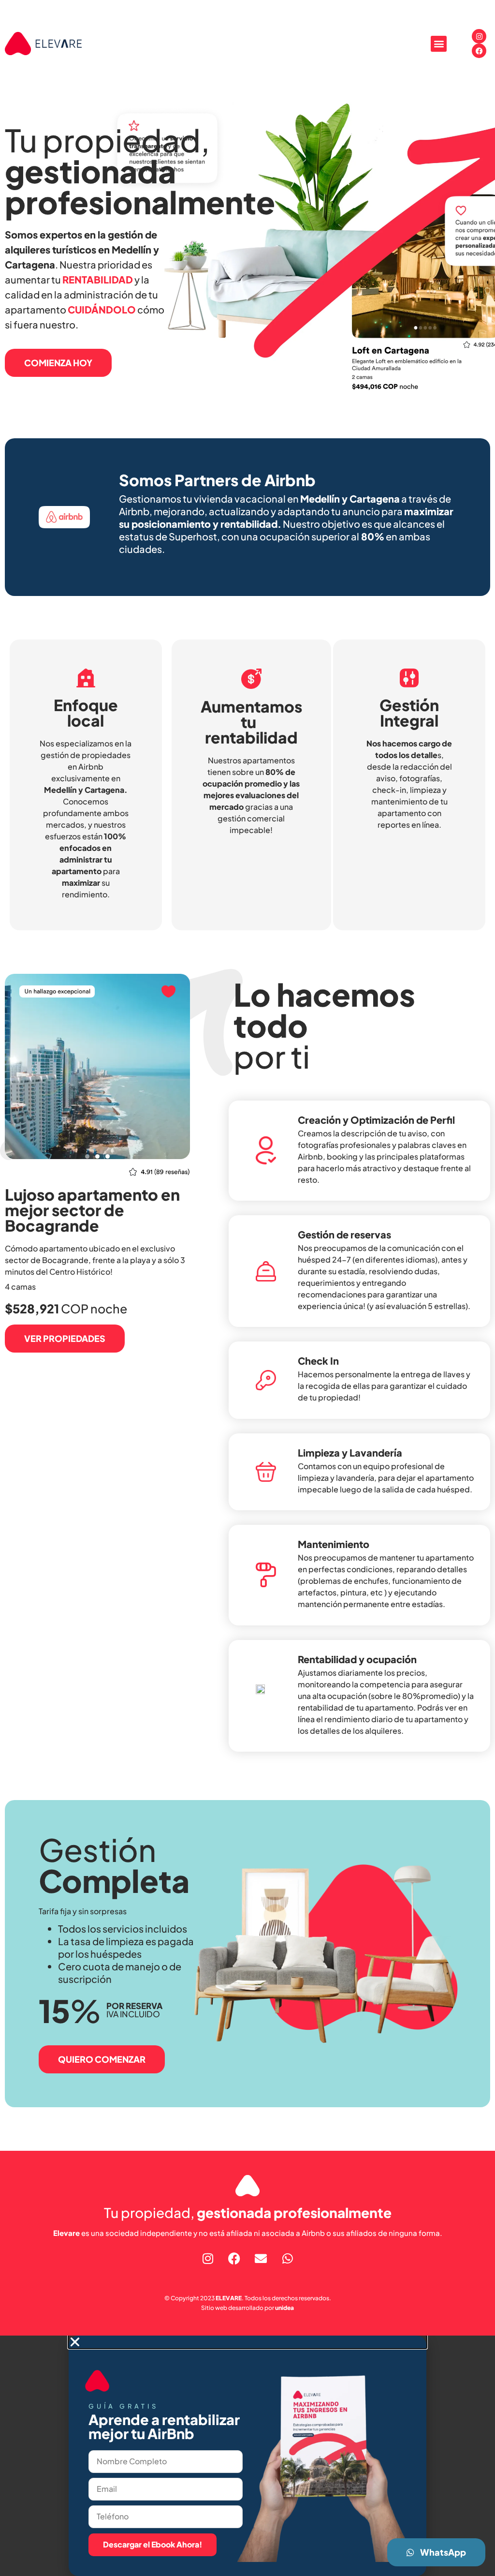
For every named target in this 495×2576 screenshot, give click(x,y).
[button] (439, 44)
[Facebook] (479, 51)
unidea (284, 2308)
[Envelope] (261, 2258)
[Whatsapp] (288, 2258)
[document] (247, 2456)
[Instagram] (479, 36)
